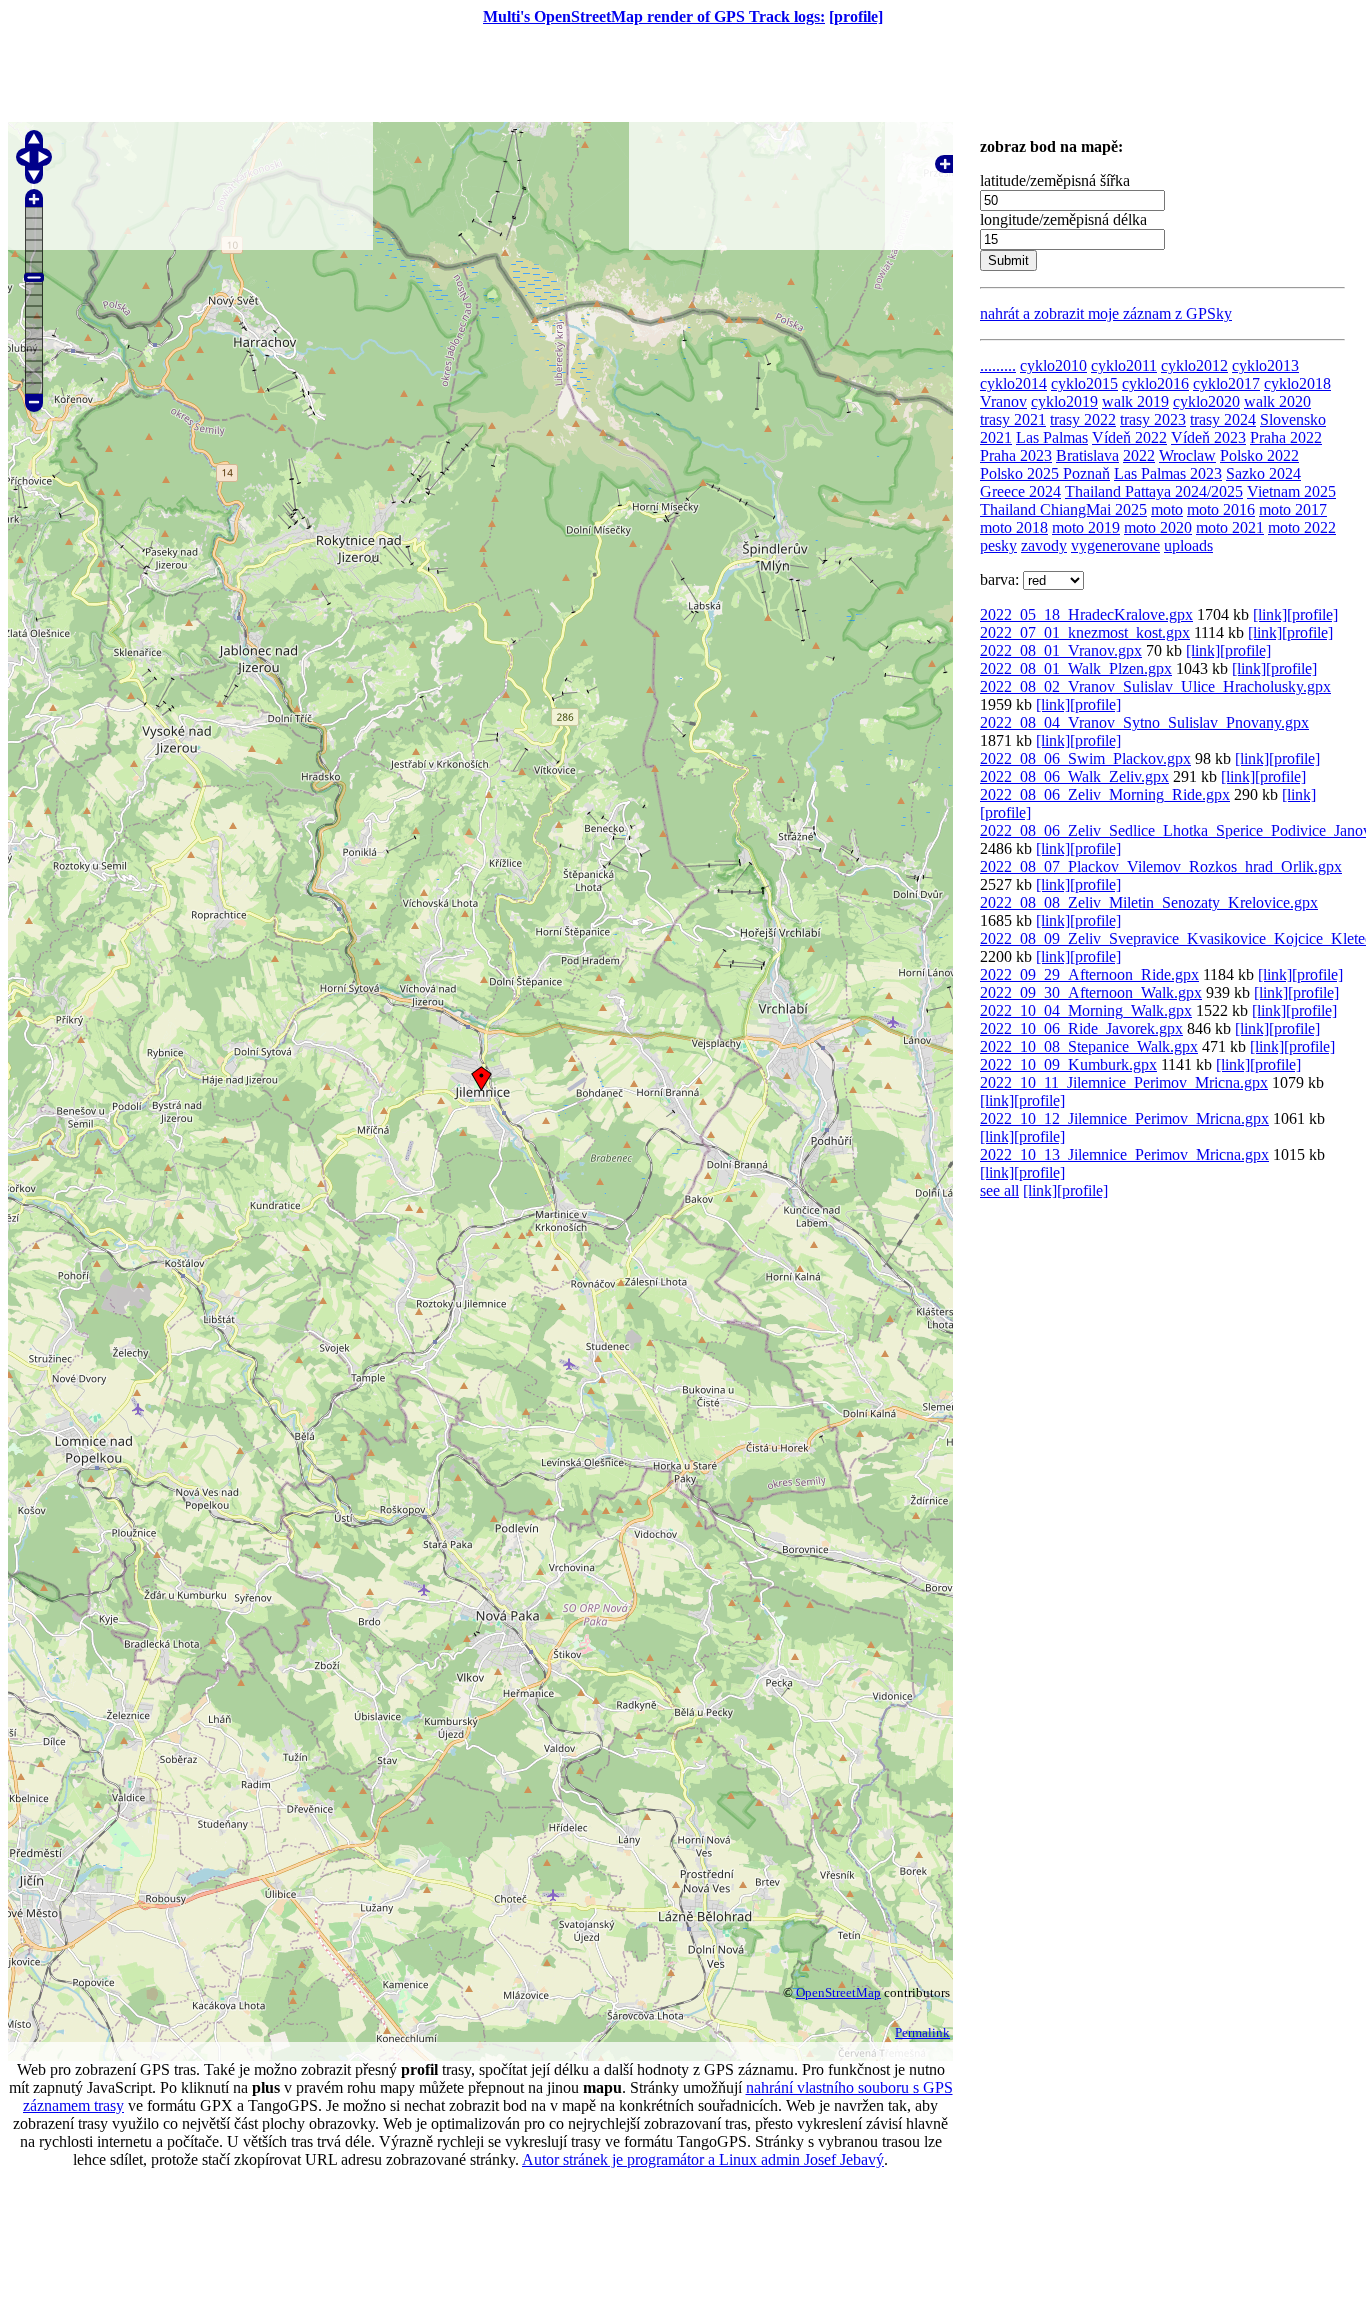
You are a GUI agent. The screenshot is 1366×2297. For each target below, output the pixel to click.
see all (999, 1190)
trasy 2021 (1013, 419)
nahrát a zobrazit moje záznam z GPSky (1106, 313)
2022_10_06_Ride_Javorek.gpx (1081, 1028)
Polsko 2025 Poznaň (1045, 473)
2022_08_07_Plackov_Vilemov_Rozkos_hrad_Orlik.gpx (1161, 866)
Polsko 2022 (1259, 455)
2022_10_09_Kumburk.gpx (1068, 1064)
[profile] (856, 16)
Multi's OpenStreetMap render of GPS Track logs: (654, 16)
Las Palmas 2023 (1168, 473)
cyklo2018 (1297, 383)
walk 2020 (1277, 401)
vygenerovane (1115, 545)
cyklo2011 (1124, 365)
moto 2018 (1014, 527)
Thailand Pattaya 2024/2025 (1154, 491)
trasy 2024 (1223, 419)
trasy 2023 (1153, 419)
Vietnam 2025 (1291, 491)
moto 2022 (1302, 527)
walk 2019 (1135, 401)
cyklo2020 (1206, 401)
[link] (1270, 614)
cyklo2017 (1226, 383)
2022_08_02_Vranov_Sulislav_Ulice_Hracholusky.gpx (1155, 686)
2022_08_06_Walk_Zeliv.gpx (1074, 776)
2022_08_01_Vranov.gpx (1061, 650)
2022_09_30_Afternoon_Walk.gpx (1091, 992)
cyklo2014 (1013, 383)
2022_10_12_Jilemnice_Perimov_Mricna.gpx (1124, 1118)
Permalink (922, 2032)
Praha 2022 (1286, 437)
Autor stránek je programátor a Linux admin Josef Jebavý (703, 2159)
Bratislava (1087, 455)
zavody (1044, 545)
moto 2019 (1086, 527)
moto (1167, 509)
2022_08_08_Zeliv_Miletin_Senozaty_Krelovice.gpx (1149, 902)
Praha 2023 (1016, 455)
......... (998, 365)
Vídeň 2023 (1208, 437)
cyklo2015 (1084, 383)
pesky (998, 545)
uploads (1188, 545)
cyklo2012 (1194, 365)
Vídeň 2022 (1129, 437)
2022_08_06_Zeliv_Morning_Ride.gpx (1105, 794)
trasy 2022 (1083, 419)
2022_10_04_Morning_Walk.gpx (1086, 1010)
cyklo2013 (1265, 365)
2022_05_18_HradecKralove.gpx (1086, 614)
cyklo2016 (1155, 383)
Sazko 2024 (1263, 473)
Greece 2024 (1020, 491)
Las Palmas (1052, 437)
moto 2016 (1221, 509)
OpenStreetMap (838, 1992)
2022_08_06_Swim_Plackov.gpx (1085, 758)
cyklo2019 (1064, 401)
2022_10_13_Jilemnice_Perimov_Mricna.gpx (1124, 1154)
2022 (1139, 455)
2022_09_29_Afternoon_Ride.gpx (1089, 974)
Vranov (1003, 401)
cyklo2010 (1053, 365)
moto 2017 (1293, 509)
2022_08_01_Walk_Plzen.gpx (1076, 668)
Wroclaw (1187, 455)
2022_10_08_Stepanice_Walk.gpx (1089, 1046)
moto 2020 (1158, 527)
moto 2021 (1230, 527)
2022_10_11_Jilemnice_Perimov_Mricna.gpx (1124, 1082)
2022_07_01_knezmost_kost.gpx (1085, 632)
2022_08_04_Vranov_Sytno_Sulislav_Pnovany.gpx (1144, 722)
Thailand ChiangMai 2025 (1063, 509)
